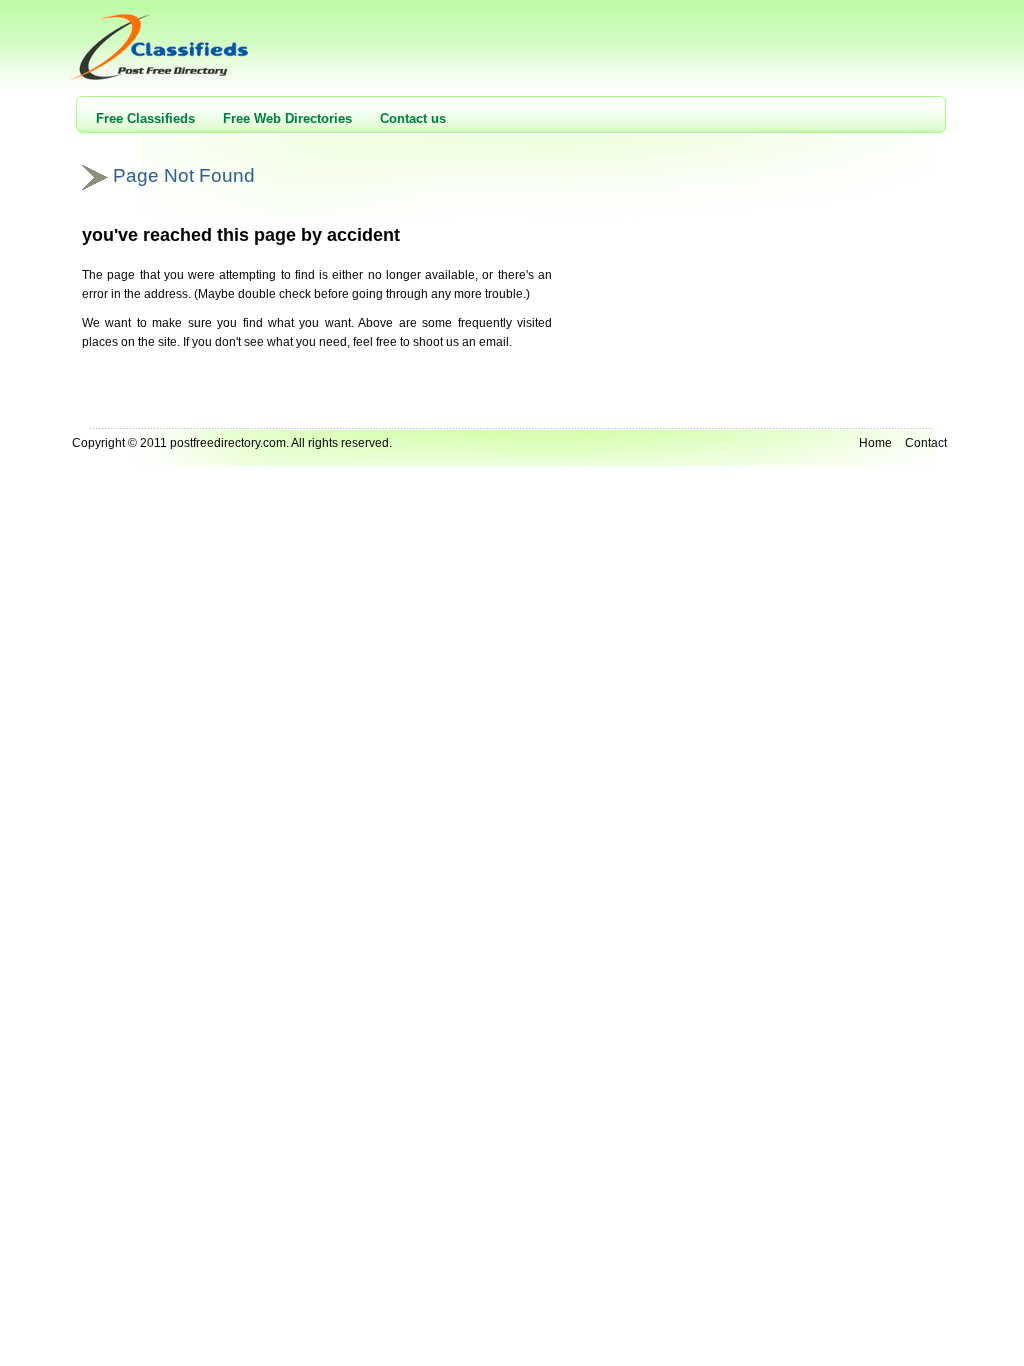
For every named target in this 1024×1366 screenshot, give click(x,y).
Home (875, 443)
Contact (926, 443)
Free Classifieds (145, 118)
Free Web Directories (287, 118)
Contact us (413, 118)
